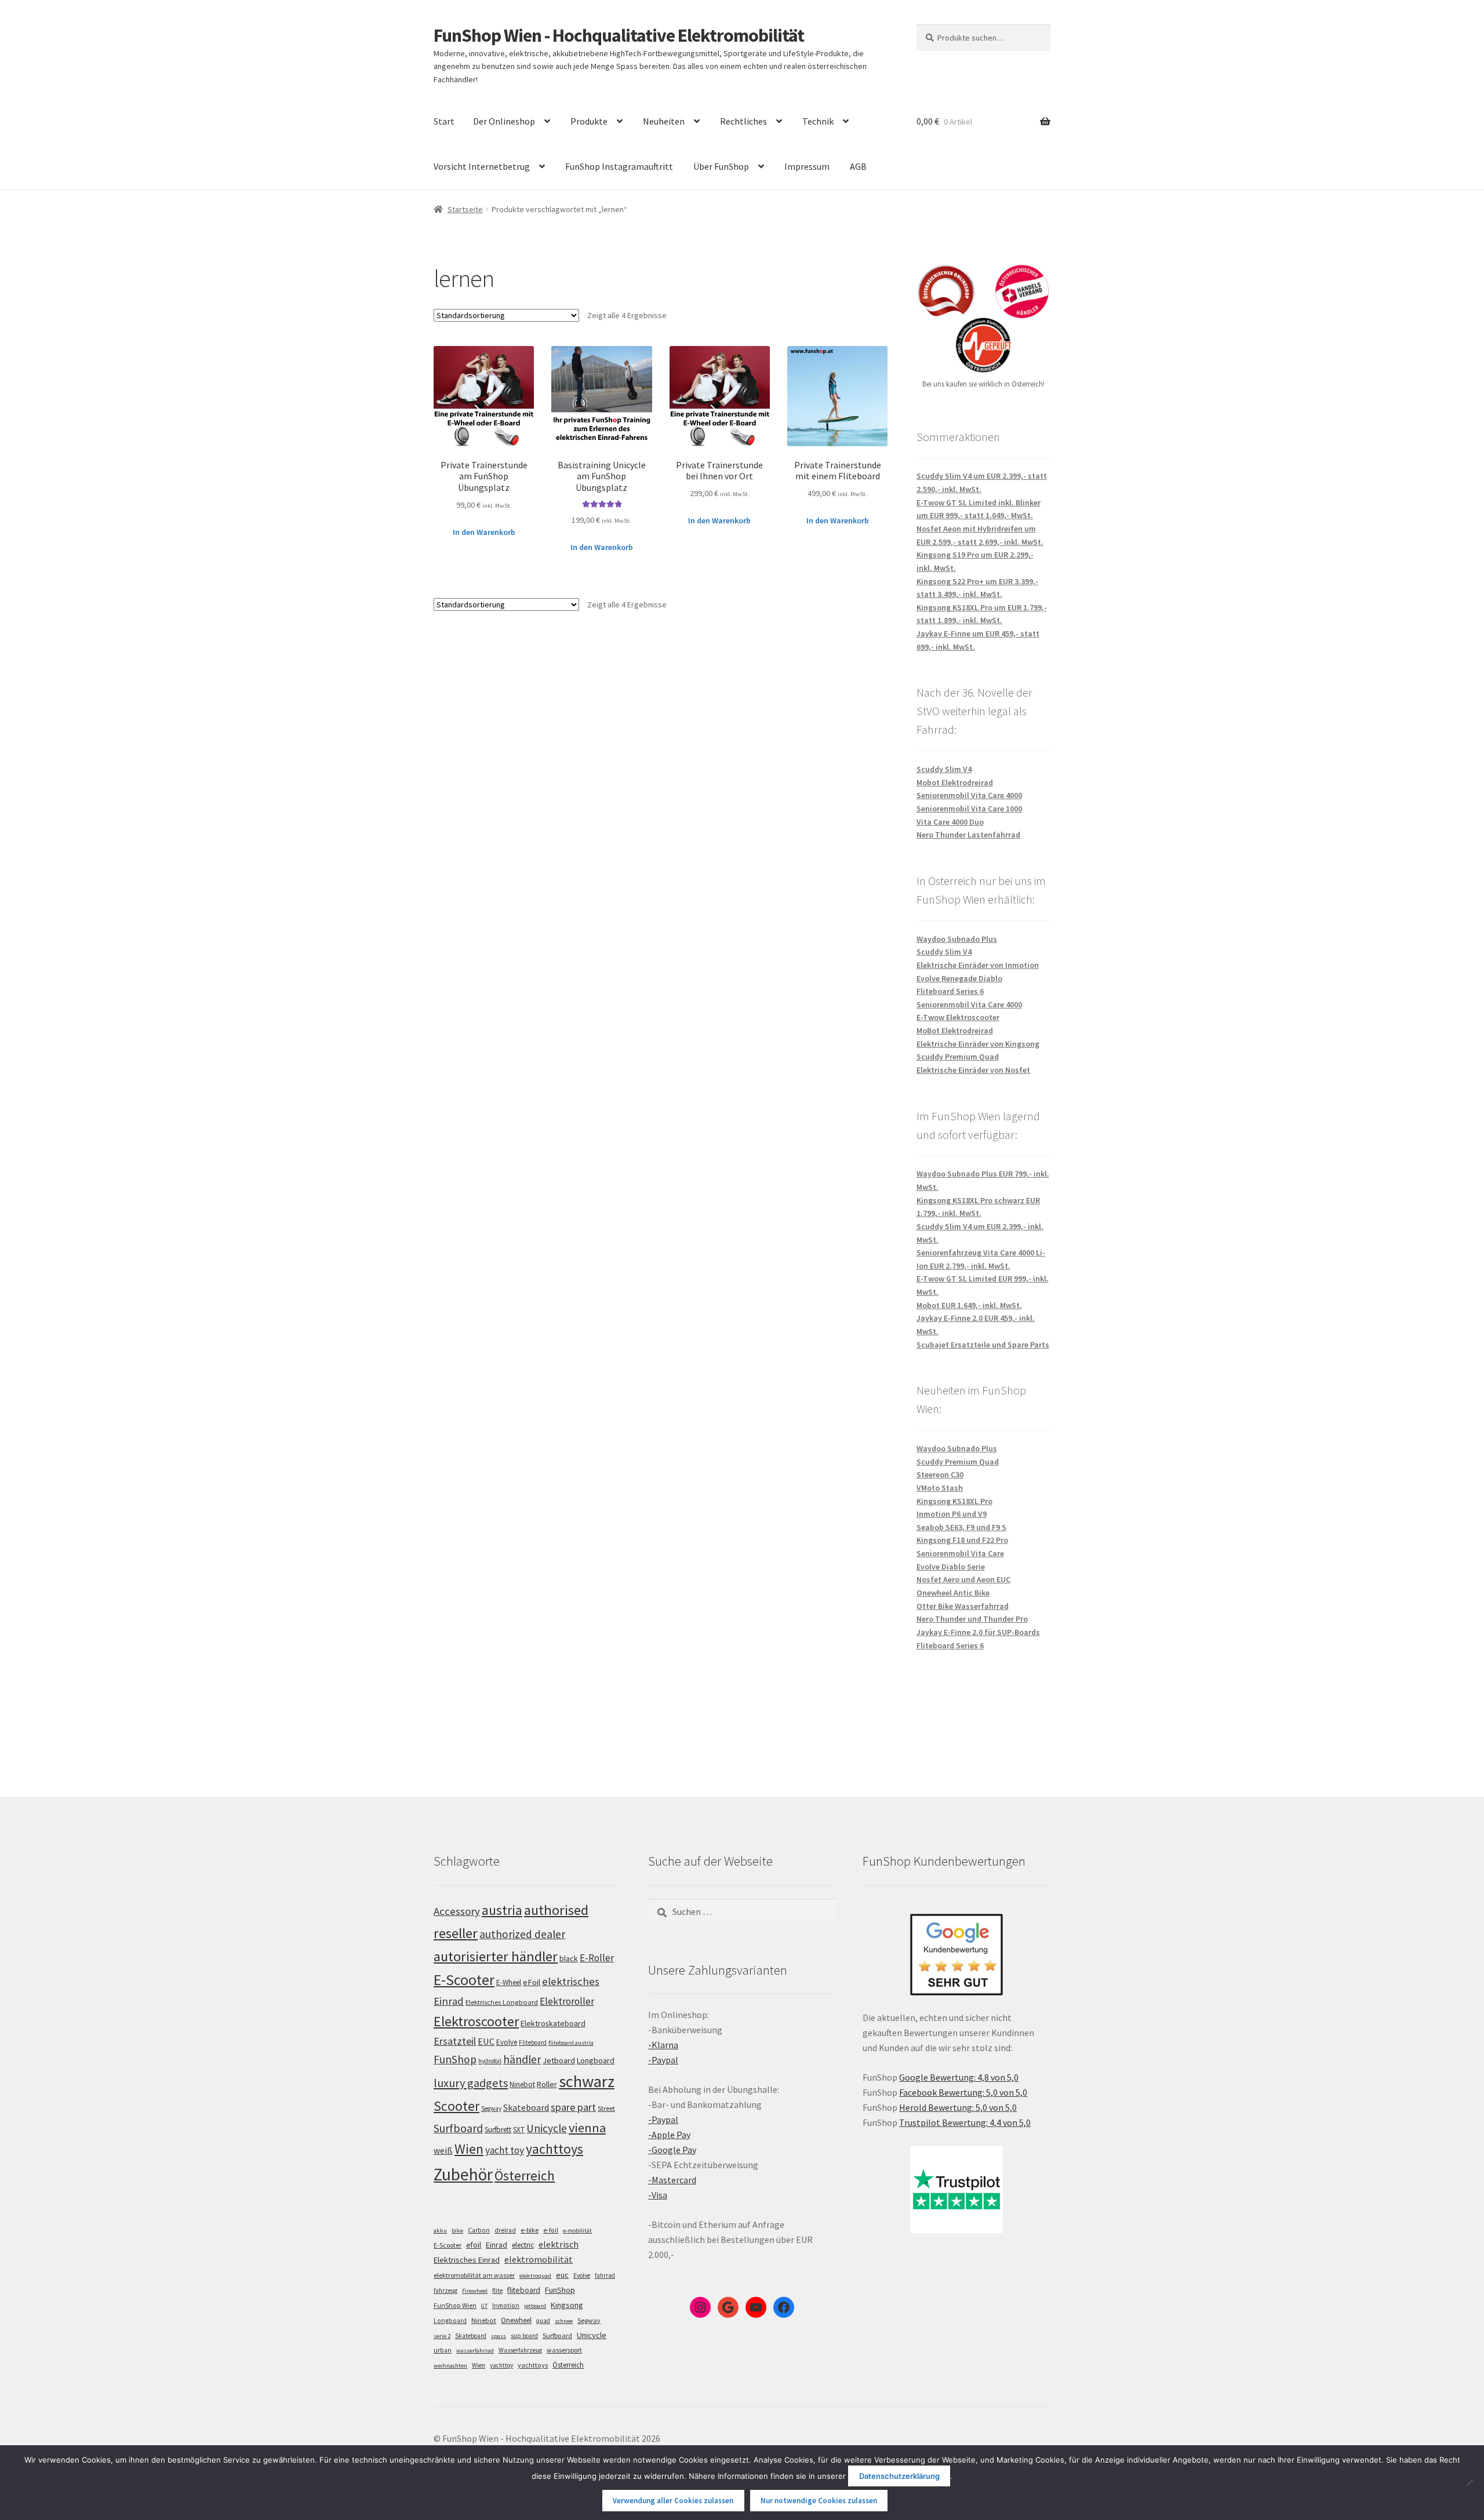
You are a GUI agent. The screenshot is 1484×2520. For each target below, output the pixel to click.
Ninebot (522, 2084)
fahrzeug (445, 2290)
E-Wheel (509, 1982)
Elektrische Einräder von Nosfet (973, 1070)
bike (457, 2231)
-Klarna (663, 2045)
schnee (564, 2321)
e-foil (551, 2230)
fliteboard (524, 2290)
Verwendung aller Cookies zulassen (673, 2501)
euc (562, 2275)
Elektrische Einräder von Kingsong (978, 1044)
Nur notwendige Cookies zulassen (819, 2501)
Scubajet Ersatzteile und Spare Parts (983, 1345)
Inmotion (506, 2306)
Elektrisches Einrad (467, 2260)
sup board (524, 2336)
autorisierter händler (496, 1956)
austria (502, 1910)
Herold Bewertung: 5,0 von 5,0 (958, 2107)
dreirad (505, 2230)
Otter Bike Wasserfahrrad (963, 1606)
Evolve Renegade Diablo (959, 978)
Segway (491, 2109)
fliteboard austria (571, 2043)
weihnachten (450, 2366)
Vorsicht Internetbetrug (482, 166)
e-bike (530, 2230)
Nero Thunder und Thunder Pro (972, 1619)
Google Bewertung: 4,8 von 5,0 (959, 2077)
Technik (818, 121)
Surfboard (458, 2128)
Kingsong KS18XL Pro (954, 1501)
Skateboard (526, 2107)
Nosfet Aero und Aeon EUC (963, 1579)
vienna (587, 2128)
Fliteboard (533, 2042)
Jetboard (559, 2060)
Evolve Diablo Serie (951, 1567)
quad (543, 2321)
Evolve (507, 2042)
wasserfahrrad (475, 2350)
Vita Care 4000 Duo (950, 822)
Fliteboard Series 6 (950, 991)
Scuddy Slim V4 (944, 769)
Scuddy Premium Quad (958, 1057)
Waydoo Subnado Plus (957, 939)
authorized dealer (522, 1934)
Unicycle (547, 2128)
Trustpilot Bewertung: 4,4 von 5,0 (965, 2122)
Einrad (497, 2245)
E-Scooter (464, 1980)
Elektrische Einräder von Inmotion (978, 965)
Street (606, 2108)
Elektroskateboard (553, 2023)
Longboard (596, 2060)
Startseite (465, 209)
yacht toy (505, 2150)
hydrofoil (490, 2061)
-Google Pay (672, 2150)
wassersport (564, 2350)
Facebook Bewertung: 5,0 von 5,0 (963, 2092)
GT (484, 2306)
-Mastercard (672, 2180)
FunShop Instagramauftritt (619, 166)
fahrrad (605, 2275)
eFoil (532, 1982)
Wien (469, 2149)
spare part (573, 2107)
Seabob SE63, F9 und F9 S (961, 1527)
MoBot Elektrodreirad (955, 1030)
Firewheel (475, 2291)
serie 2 (442, 2336)
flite (497, 2290)
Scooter (457, 2106)
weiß (443, 2150)
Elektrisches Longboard (502, 2002)
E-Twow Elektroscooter (958, 1017)
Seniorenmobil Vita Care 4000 (969, 795)
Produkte (589, 121)
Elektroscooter (476, 2021)
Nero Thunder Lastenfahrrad (968, 835)
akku (440, 2231)
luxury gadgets (471, 2083)
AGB (858, 166)
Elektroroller (567, 2001)
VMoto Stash (940, 1488)
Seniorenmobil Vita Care (960, 1553)
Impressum (807, 166)
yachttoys (554, 2149)
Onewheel (516, 2320)
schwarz (587, 2081)
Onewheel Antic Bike (953, 1593)
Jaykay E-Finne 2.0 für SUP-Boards (978, 1632)
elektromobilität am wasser (474, 2275)
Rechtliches (743, 121)
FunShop (455, 2059)
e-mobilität (577, 2231)
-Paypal (663, 2060)
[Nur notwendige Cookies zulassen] (1470, 2482)
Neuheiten (664, 121)
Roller (547, 2084)
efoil (474, 2245)
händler (522, 2059)
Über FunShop (721, 166)
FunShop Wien (455, 2306)
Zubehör (463, 2174)
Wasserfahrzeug (520, 2350)
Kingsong (567, 2305)
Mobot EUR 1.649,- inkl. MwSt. (969, 1305)
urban (443, 2350)
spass (499, 2336)
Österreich (525, 2175)
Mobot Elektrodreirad (955, 782)
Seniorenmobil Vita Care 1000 (969, 809)
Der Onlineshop (504, 121)
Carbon (479, 2230)
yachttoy (501, 2365)
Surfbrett (498, 2130)
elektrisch (559, 2244)
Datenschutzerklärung (899, 2476)
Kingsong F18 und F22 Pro (962, 1540)
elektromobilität (539, 2259)
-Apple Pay (669, 2135)
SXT (519, 2130)
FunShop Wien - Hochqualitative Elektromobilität (619, 35)
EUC (486, 2041)
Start (444, 121)
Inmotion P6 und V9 (952, 1514)
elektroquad (535, 2276)
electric (523, 2245)
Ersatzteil (455, 2041)
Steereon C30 (940, 1474)
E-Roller (597, 1958)
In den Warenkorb (484, 532)
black (569, 1958)
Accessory (457, 1911)
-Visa (658, 2195)
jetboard (535, 2306)
